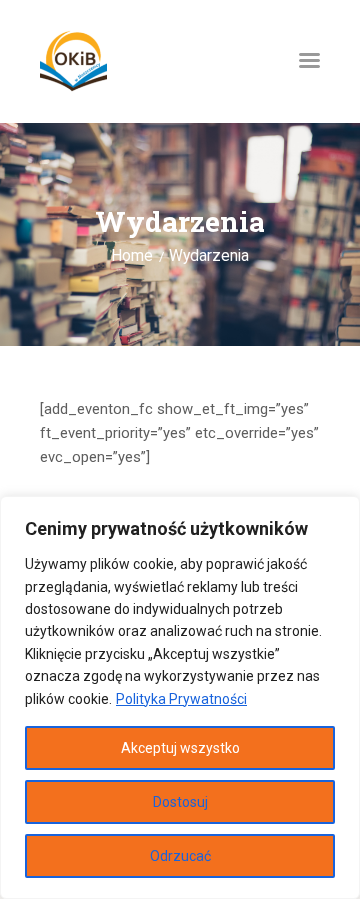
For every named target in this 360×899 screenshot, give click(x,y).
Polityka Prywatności (181, 699)
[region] (180, 697)
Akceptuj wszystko (180, 748)
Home (132, 256)
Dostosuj (180, 802)
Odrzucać (180, 856)
